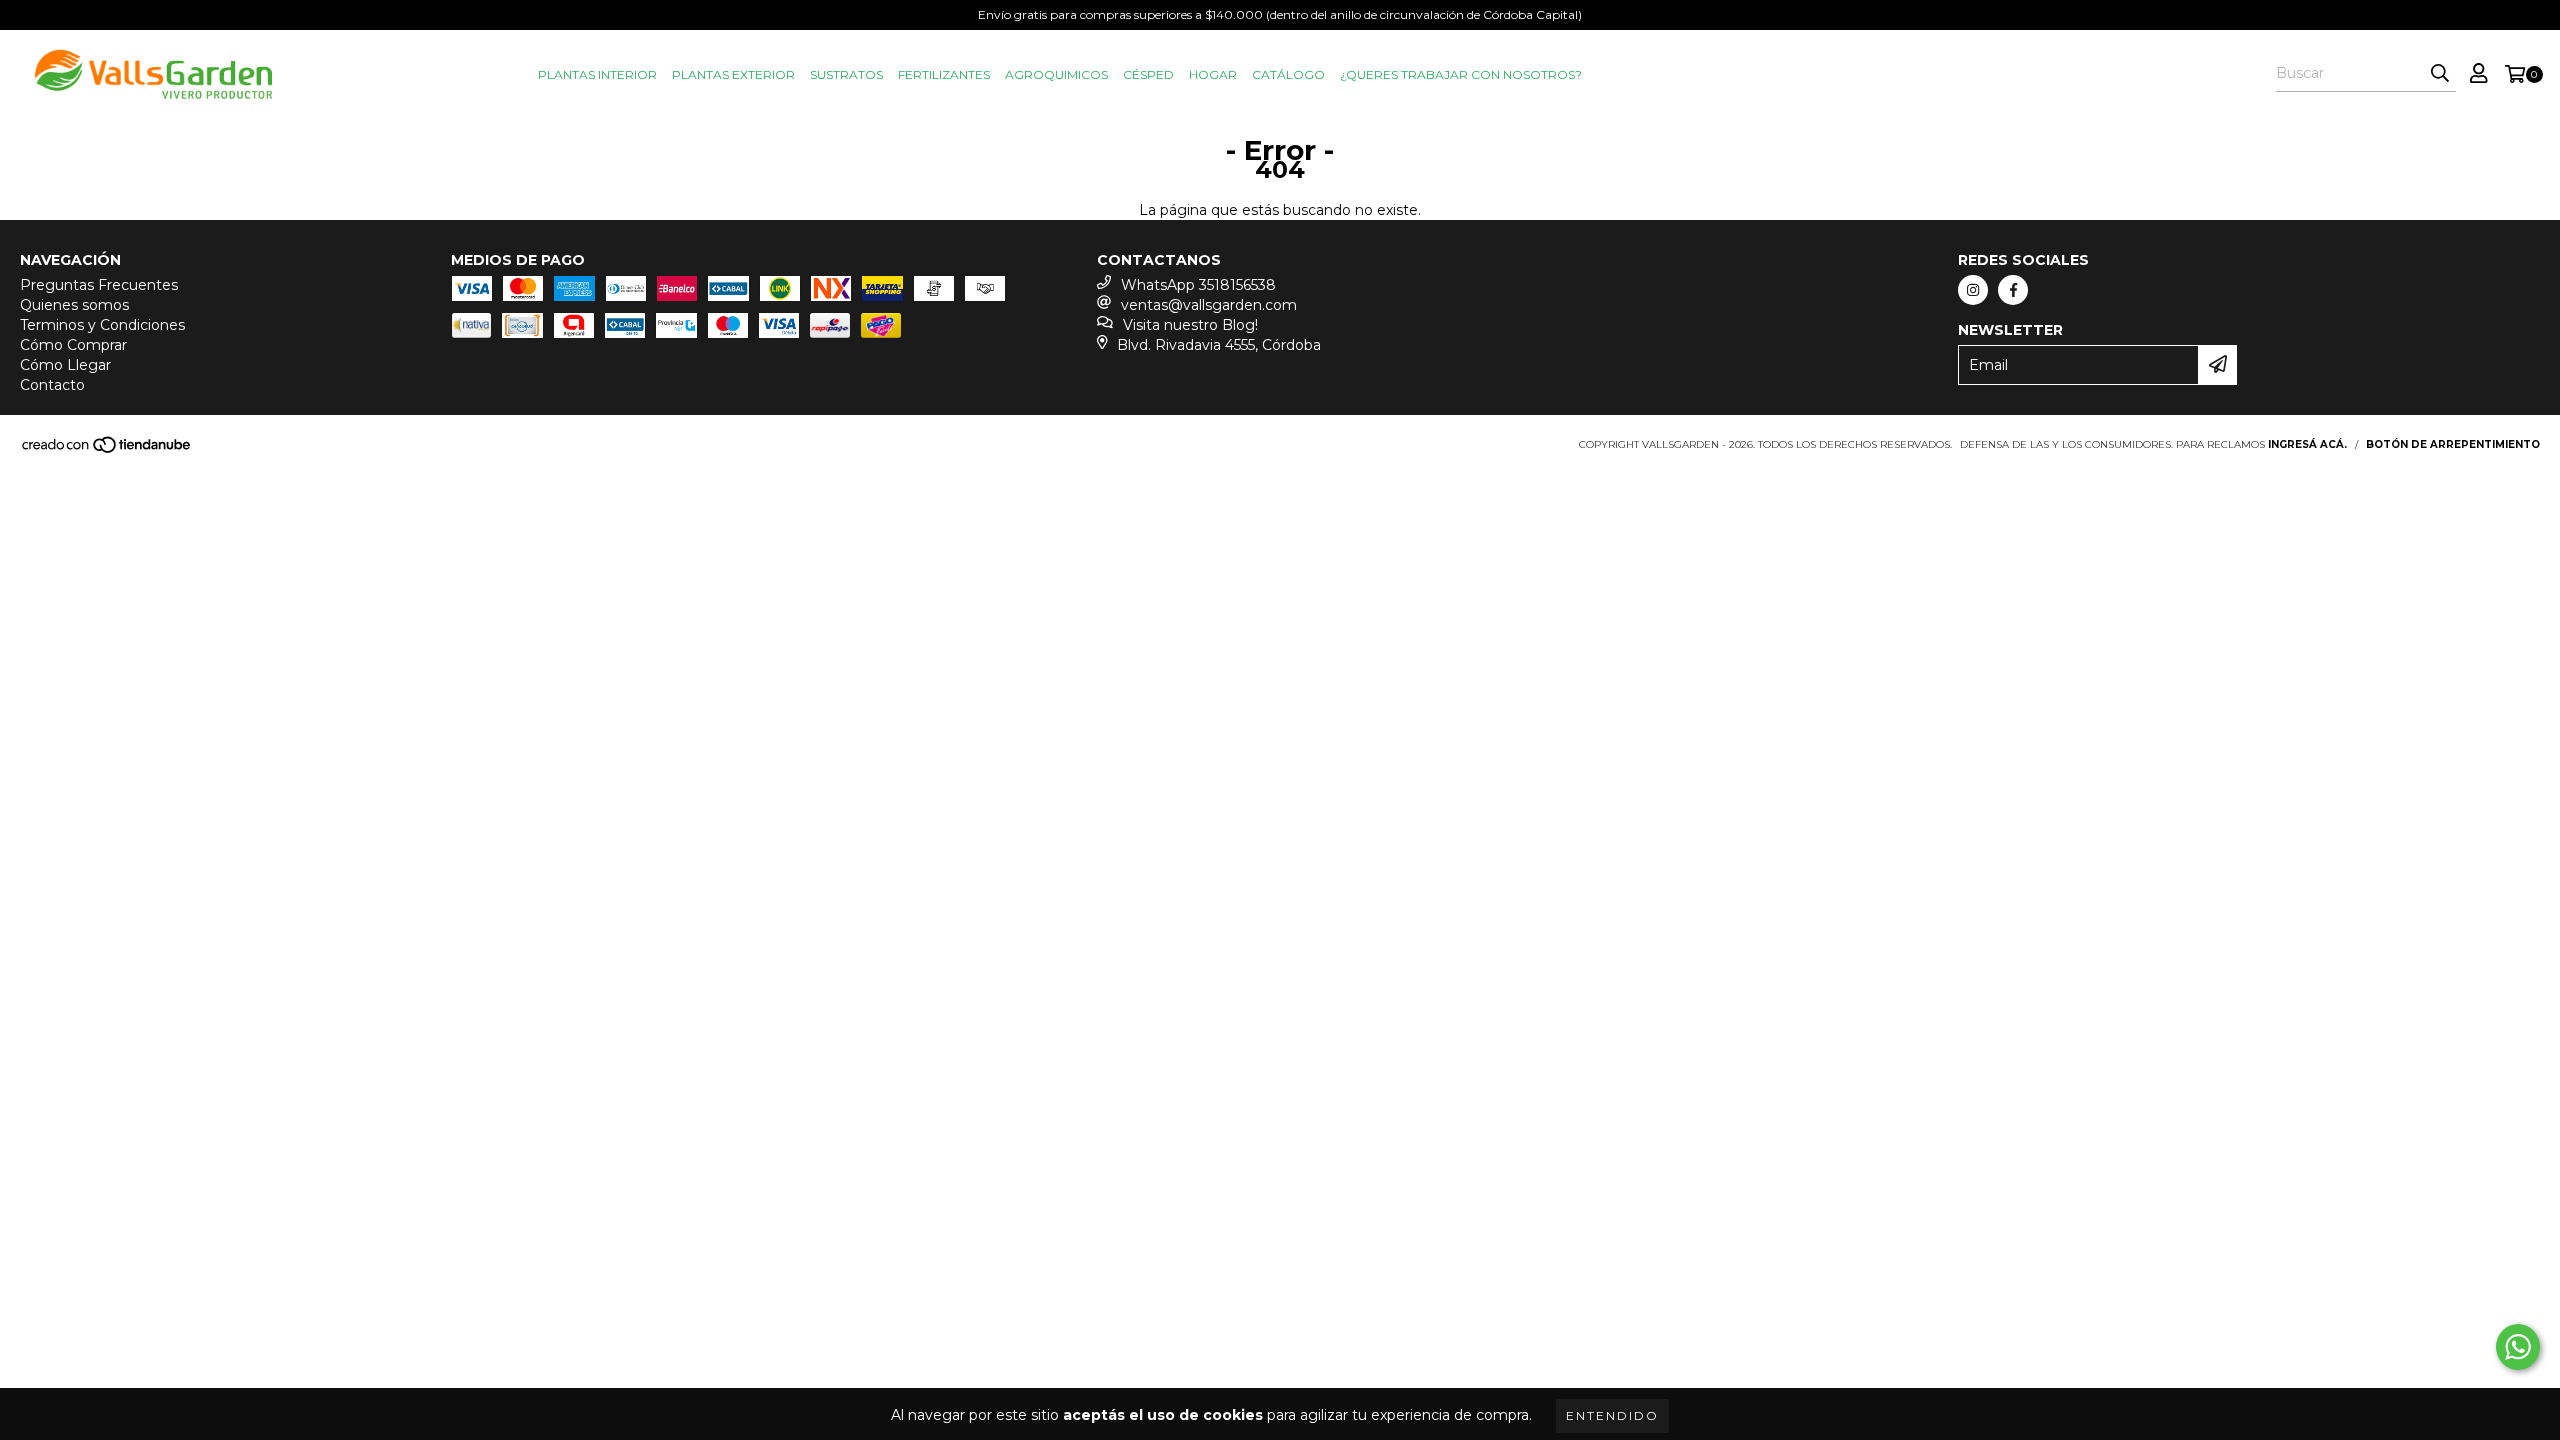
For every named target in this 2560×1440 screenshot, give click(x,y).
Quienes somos (74, 305)
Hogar (1213, 74)
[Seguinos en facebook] (2013, 290)
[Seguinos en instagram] (1973, 290)
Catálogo (1288, 74)
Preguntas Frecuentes (99, 285)
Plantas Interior (597, 74)
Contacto (52, 385)
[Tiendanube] (107, 450)
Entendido (1612, 1415)
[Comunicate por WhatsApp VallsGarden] (2518, 1347)
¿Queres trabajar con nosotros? (1461, 74)
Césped (1148, 74)
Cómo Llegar (65, 365)
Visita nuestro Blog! (1190, 325)
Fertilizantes (944, 74)
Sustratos (846, 74)
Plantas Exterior (733, 74)
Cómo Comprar (73, 345)
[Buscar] (2440, 74)
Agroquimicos (1056, 74)
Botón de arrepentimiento (2453, 444)
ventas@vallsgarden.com (1209, 305)
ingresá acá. (2307, 444)
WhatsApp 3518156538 (1198, 285)
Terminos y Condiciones (102, 325)
